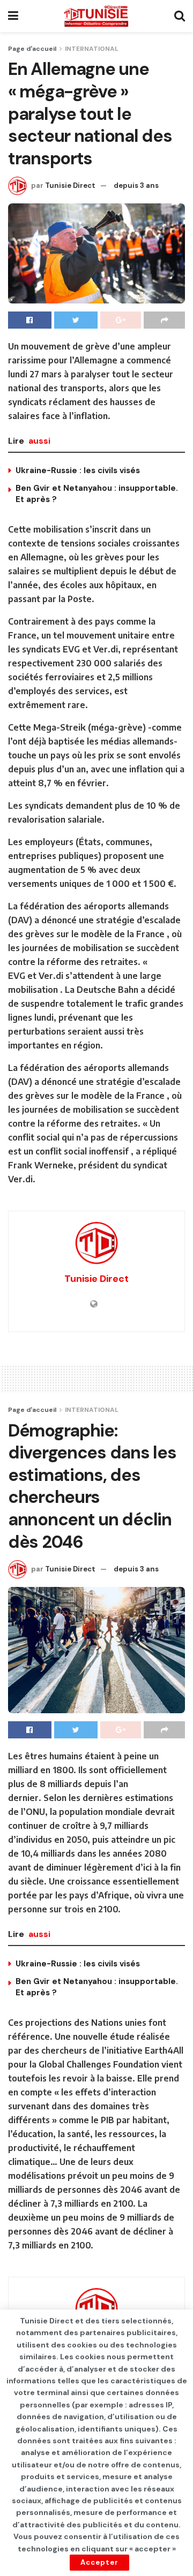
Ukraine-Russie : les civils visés (78, 470)
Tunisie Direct (70, 185)
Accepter (99, 2562)
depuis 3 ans (136, 185)
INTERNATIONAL (92, 49)
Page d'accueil (32, 49)
